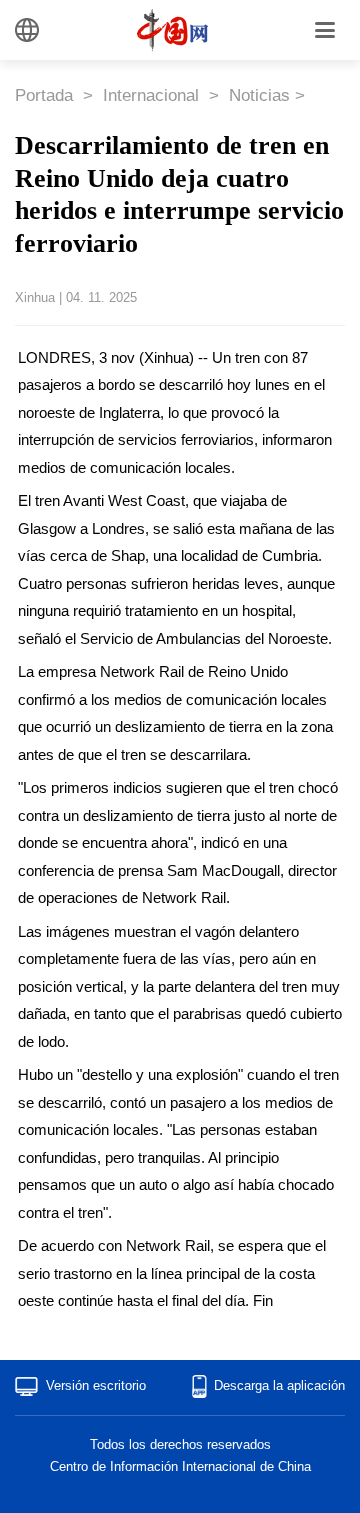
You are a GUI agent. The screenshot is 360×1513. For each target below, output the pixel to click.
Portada (46, 95)
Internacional (153, 95)
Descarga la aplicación (279, 1385)
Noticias (259, 95)
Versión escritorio (96, 1385)
